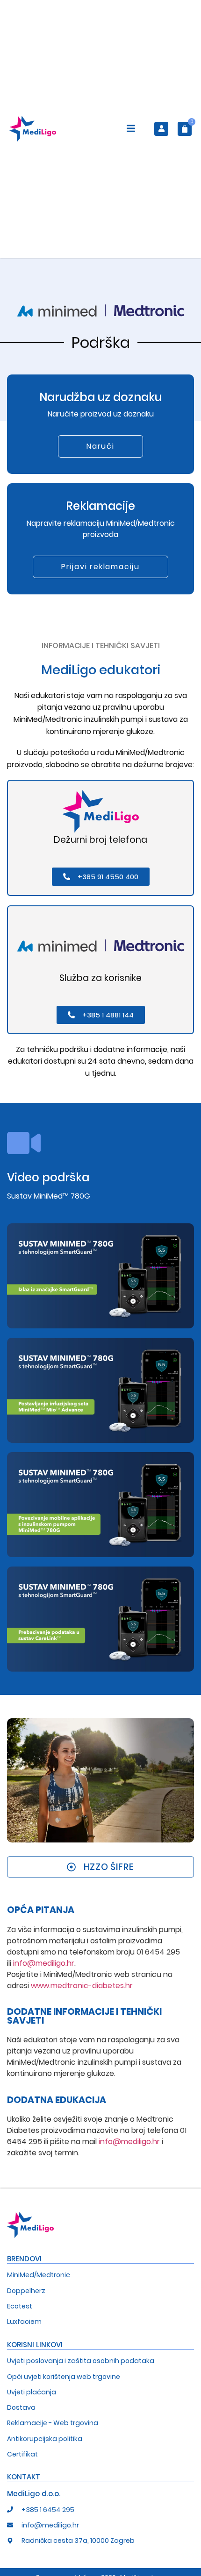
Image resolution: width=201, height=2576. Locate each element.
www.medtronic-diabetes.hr (82, 1986)
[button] (131, 130)
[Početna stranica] (33, 129)
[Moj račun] (161, 129)
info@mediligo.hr (44, 1963)
